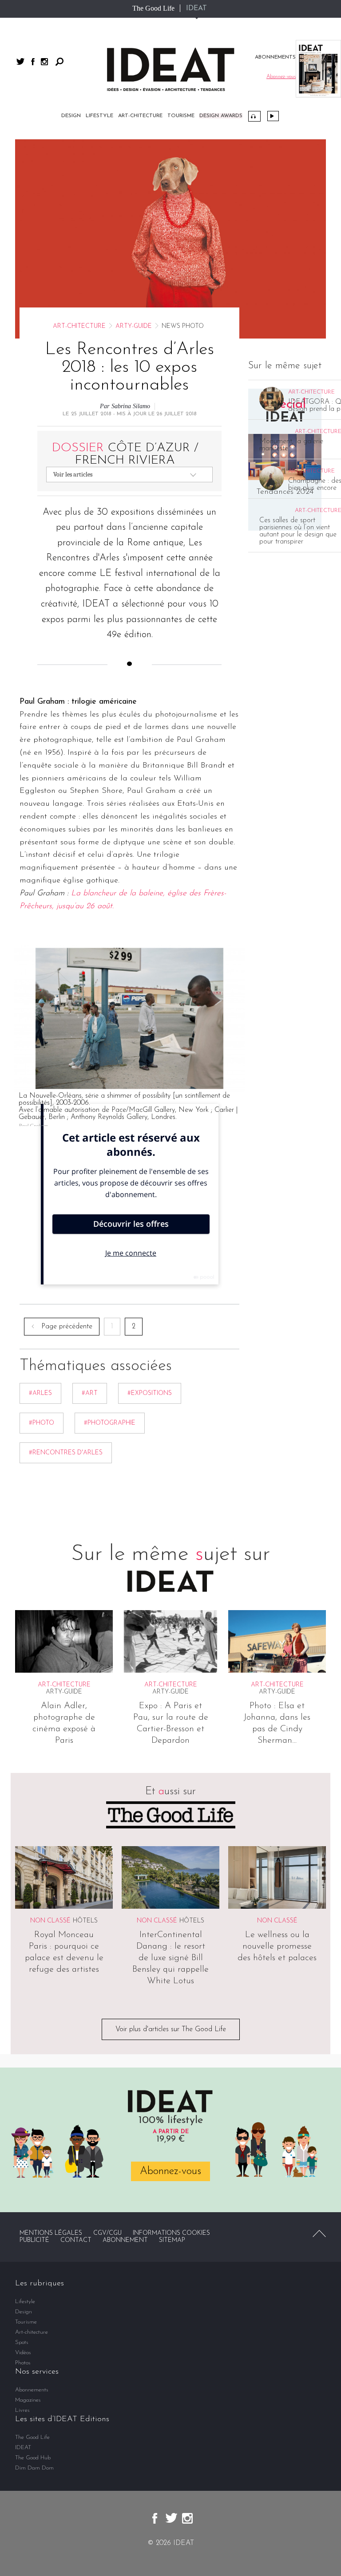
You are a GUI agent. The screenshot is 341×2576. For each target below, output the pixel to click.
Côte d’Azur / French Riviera (125, 454)
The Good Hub (33, 2458)
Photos (23, 2363)
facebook (33, 62)
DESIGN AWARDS (221, 116)
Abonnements (32, 2390)
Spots (22, 2342)
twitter (20, 61)
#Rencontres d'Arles (66, 1453)
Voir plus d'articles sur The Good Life (171, 2029)
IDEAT (196, 8)
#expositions (150, 1393)
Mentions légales (51, 2233)
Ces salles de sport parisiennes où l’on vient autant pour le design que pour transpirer (298, 531)
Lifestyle (99, 116)
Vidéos (273, 116)
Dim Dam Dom (34, 2468)
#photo (42, 1423)
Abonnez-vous (170, 2171)
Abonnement (125, 2240)
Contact (76, 2240)
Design (71, 116)
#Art (90, 1393)
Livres (22, 2410)
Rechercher (59, 62)
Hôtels (85, 1921)
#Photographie (110, 1423)
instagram (44, 62)
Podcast (254, 116)
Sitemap (172, 2240)
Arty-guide (134, 326)
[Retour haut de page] (319, 2233)
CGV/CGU (107, 2233)
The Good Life (153, 8)
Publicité (34, 2240)
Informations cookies (171, 2233)
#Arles (40, 1393)
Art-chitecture (140, 116)
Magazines (28, 2400)
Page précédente (67, 1327)
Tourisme (181, 116)
